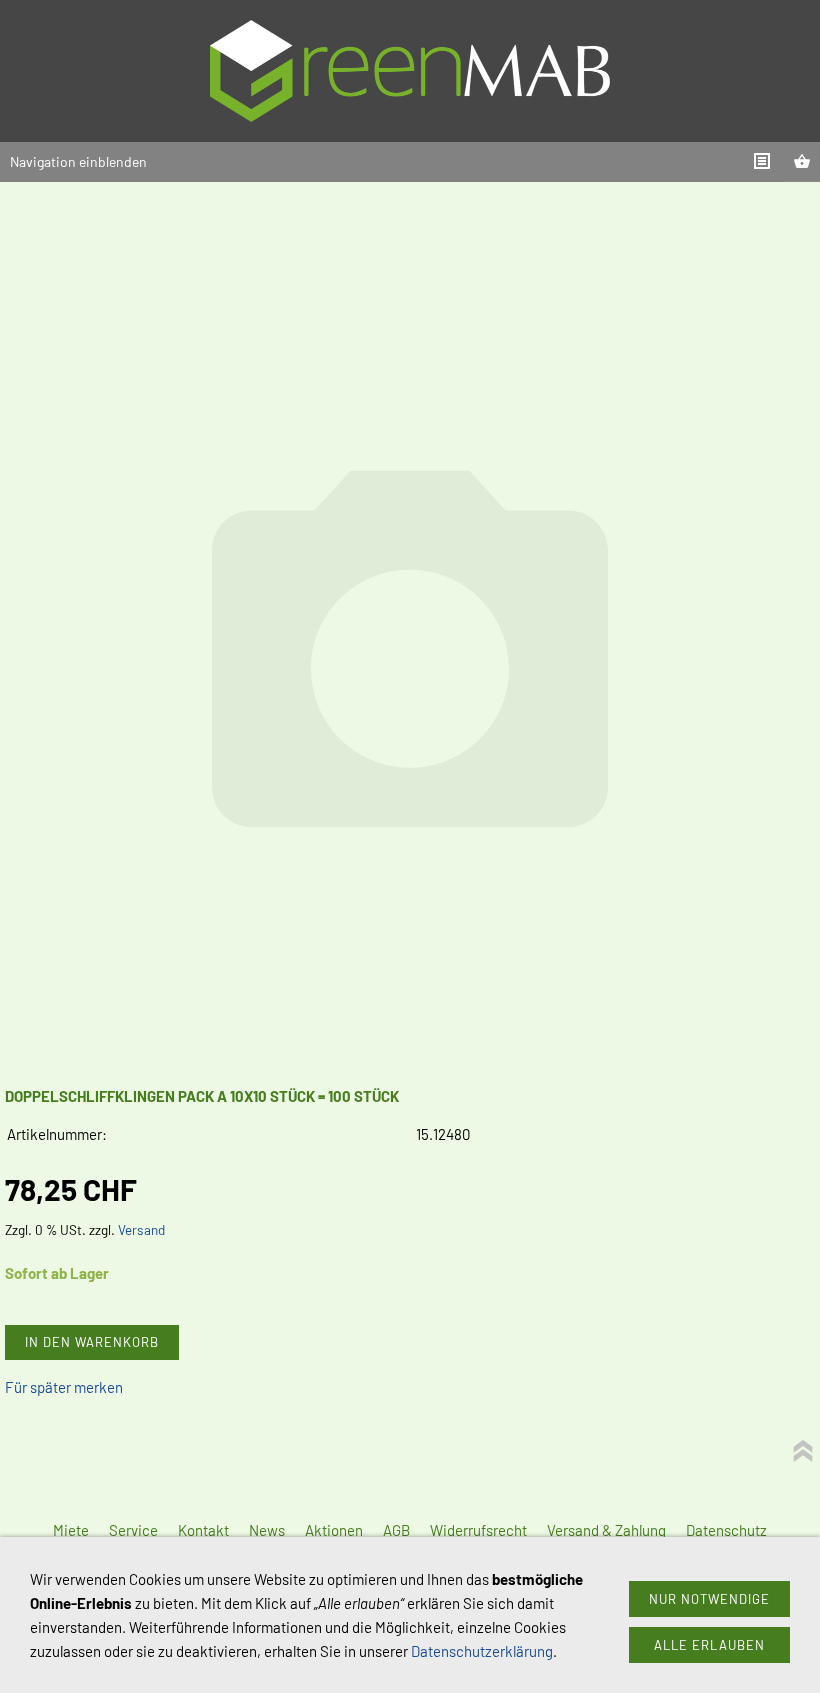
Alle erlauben (709, 1645)
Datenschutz (726, 1530)
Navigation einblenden (78, 161)
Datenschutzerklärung (482, 1651)
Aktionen (334, 1530)
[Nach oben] (803, 1451)
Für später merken (64, 1387)
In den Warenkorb (92, 1342)
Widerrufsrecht (478, 1530)
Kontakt (203, 1530)
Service (133, 1530)
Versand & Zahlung (606, 1530)
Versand (141, 1229)
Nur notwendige (709, 1599)
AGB (396, 1530)
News (267, 1530)
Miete (71, 1530)
